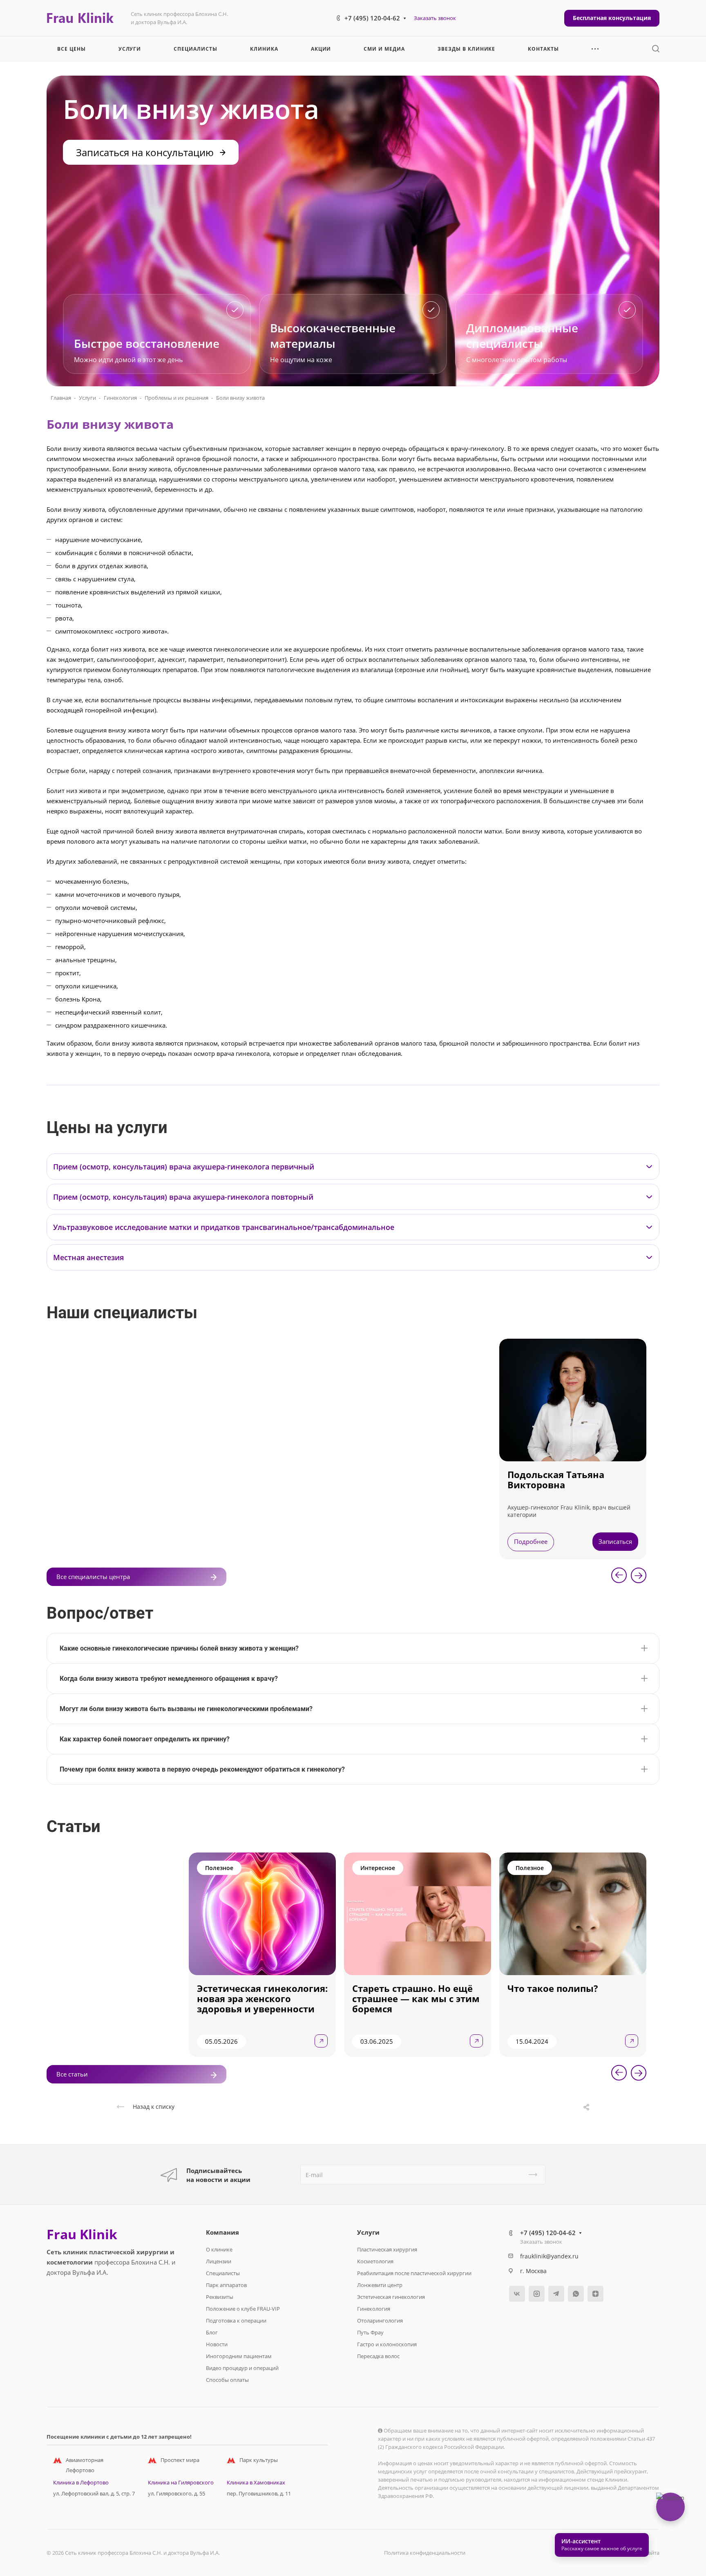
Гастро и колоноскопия (387, 2344)
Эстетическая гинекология (391, 2297)
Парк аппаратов (226, 2285)
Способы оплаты (227, 2380)
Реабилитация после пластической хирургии (414, 2273)
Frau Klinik (82, 2234)
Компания (222, 2232)
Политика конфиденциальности (425, 2553)
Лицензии (219, 2261)
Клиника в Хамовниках (256, 2482)
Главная (61, 398)
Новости (217, 2344)
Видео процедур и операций (242, 2368)
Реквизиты (220, 2297)
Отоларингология (380, 2321)
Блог (212, 2332)
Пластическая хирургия (387, 2249)
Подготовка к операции (236, 2321)
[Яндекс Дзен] (595, 2294)
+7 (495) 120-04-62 (372, 18)
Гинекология (120, 398)
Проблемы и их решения (176, 398)
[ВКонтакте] (517, 2294)
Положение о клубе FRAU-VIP (243, 2309)
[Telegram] (556, 2294)
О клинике (219, 2249)
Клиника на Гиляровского (181, 2482)
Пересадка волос (378, 2356)
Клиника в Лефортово (81, 2482)
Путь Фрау (370, 2332)
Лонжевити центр (380, 2285)
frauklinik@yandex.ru (549, 2256)
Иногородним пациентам (239, 2356)
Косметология (375, 2261)
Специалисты (223, 2273)
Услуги (87, 398)
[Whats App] (576, 2294)
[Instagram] (537, 2294)
